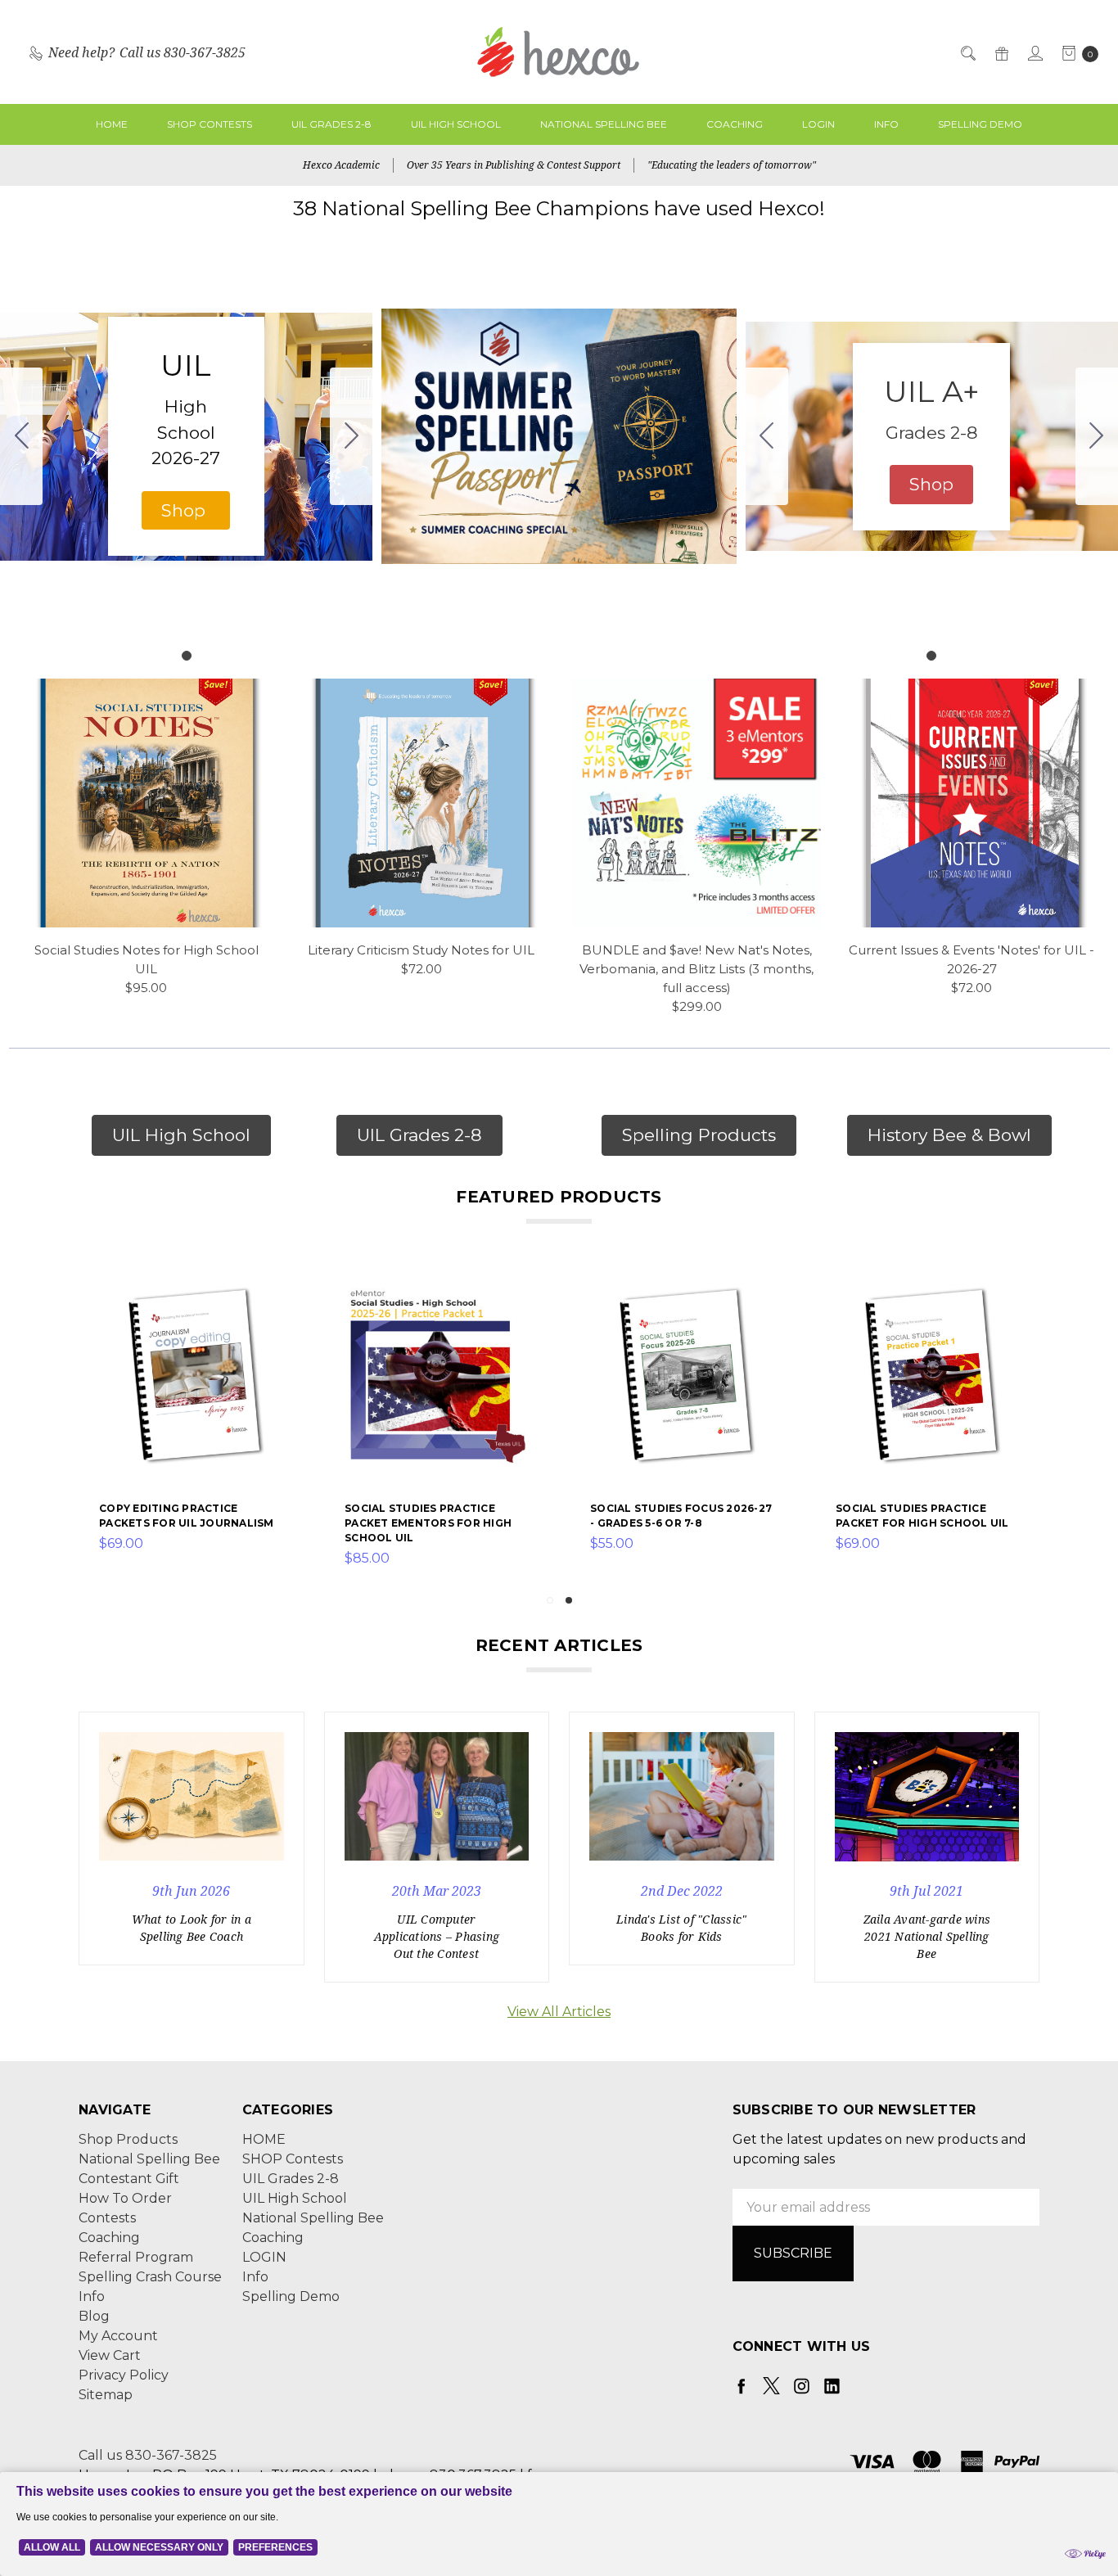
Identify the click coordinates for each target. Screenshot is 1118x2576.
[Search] (967, 52)
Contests (107, 2218)
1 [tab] (550, 1600)
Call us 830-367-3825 (148, 2455)
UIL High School (456, 124)
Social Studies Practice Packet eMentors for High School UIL (428, 1523)
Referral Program (136, 2257)
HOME (112, 124)
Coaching (735, 124)
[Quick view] (274, 1293)
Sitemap (106, 2395)
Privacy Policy (124, 2375)
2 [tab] (569, 1600)
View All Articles (559, 2012)
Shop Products (128, 2139)
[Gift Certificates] (1001, 52)
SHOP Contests (210, 124)
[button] (186, 511)
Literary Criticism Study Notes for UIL (421, 950)
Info (886, 124)
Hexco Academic (341, 165)
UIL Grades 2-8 (331, 124)
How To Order (125, 2198)
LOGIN (818, 124)
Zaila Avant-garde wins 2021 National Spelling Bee (927, 1936)
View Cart (110, 2355)
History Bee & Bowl (949, 1135)
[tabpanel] (192, 1426)
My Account (118, 2336)
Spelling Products (699, 1135)
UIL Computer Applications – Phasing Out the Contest (437, 1936)
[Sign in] (1034, 52)
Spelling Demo (980, 124)
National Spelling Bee (604, 124)
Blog (94, 2316)
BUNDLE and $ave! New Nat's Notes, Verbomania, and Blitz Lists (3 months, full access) (696, 969)
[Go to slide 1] (21, 436)
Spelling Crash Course (150, 2277)
